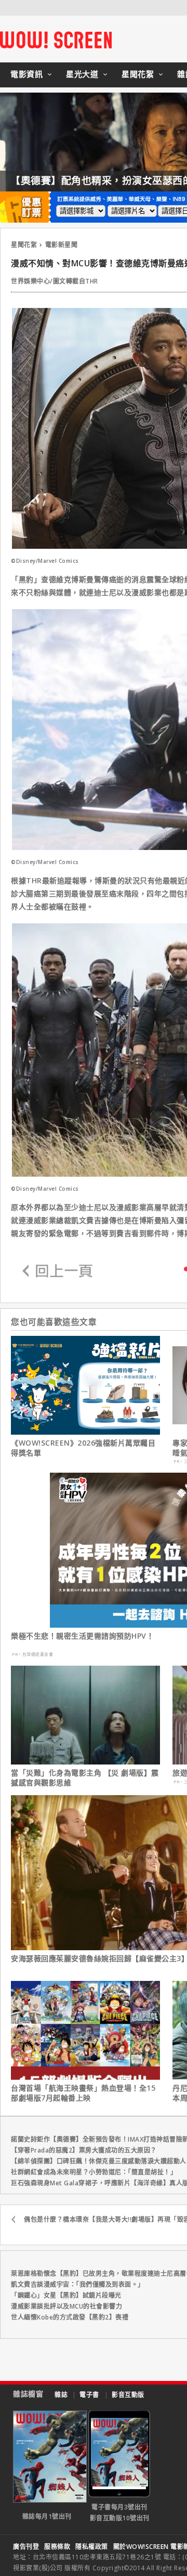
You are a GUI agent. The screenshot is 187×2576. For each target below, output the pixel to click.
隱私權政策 (92, 2547)
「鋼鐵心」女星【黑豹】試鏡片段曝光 (66, 2295)
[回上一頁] (58, 1272)
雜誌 (61, 2395)
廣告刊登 (26, 2547)
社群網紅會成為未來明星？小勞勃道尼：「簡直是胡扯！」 (94, 2172)
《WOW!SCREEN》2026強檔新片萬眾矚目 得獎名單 (83, 1448)
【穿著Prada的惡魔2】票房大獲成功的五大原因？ (84, 2150)
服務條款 (57, 2547)
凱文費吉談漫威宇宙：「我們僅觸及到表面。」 (78, 2284)
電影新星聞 (62, 245)
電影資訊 (26, 74)
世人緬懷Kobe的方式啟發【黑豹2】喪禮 (70, 2317)
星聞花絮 (138, 74)
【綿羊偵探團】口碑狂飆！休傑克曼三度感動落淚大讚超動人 (99, 2161)
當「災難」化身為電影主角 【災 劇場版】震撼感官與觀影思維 (85, 1778)
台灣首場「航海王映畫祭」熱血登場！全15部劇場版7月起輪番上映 (83, 2093)
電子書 (89, 2395)
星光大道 (82, 74)
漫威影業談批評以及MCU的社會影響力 (66, 2306)
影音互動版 (128, 2395)
